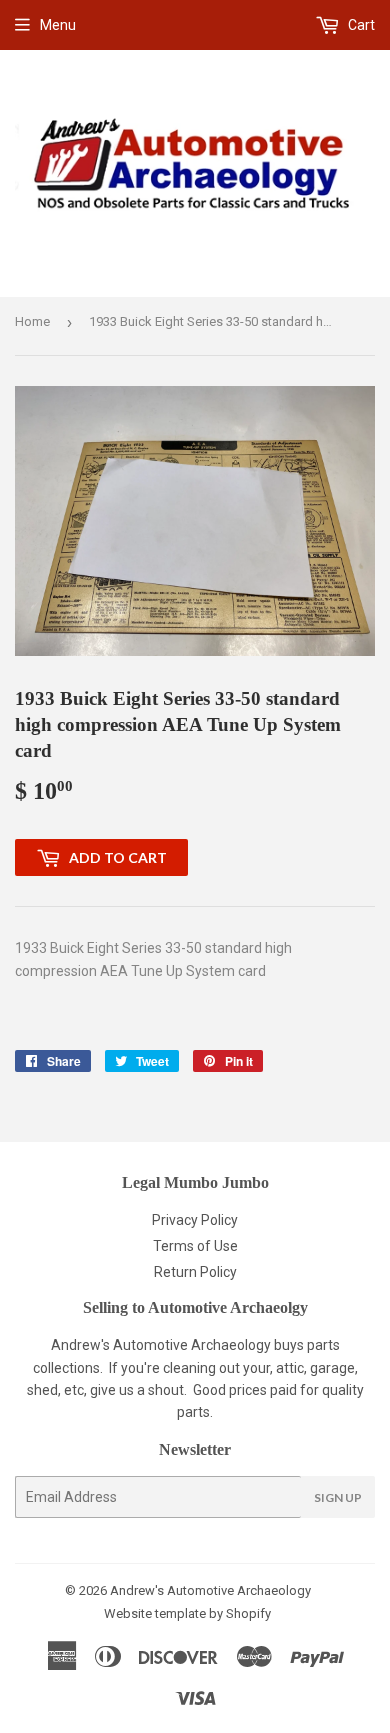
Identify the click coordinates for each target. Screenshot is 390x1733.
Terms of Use (195, 1246)
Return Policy (195, 1272)
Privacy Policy (195, 1220)
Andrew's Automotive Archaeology (210, 1590)
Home (32, 321)
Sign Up (338, 1497)
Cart (360, 25)
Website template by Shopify (187, 1613)
